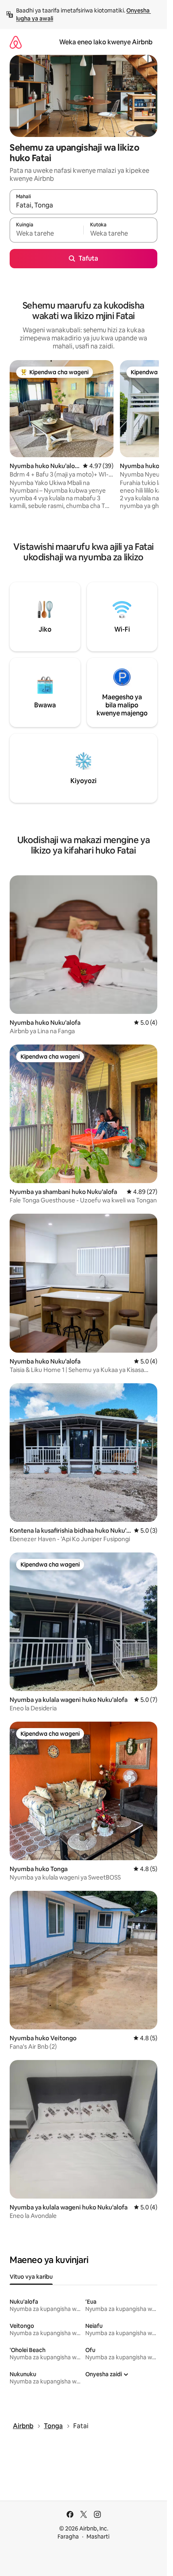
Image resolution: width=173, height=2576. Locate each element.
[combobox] (83, 205)
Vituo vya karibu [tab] (31, 2277)
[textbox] (46, 234)
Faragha (68, 2537)
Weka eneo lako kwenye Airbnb (106, 42)
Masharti (98, 2537)
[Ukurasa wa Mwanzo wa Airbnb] (16, 42)
